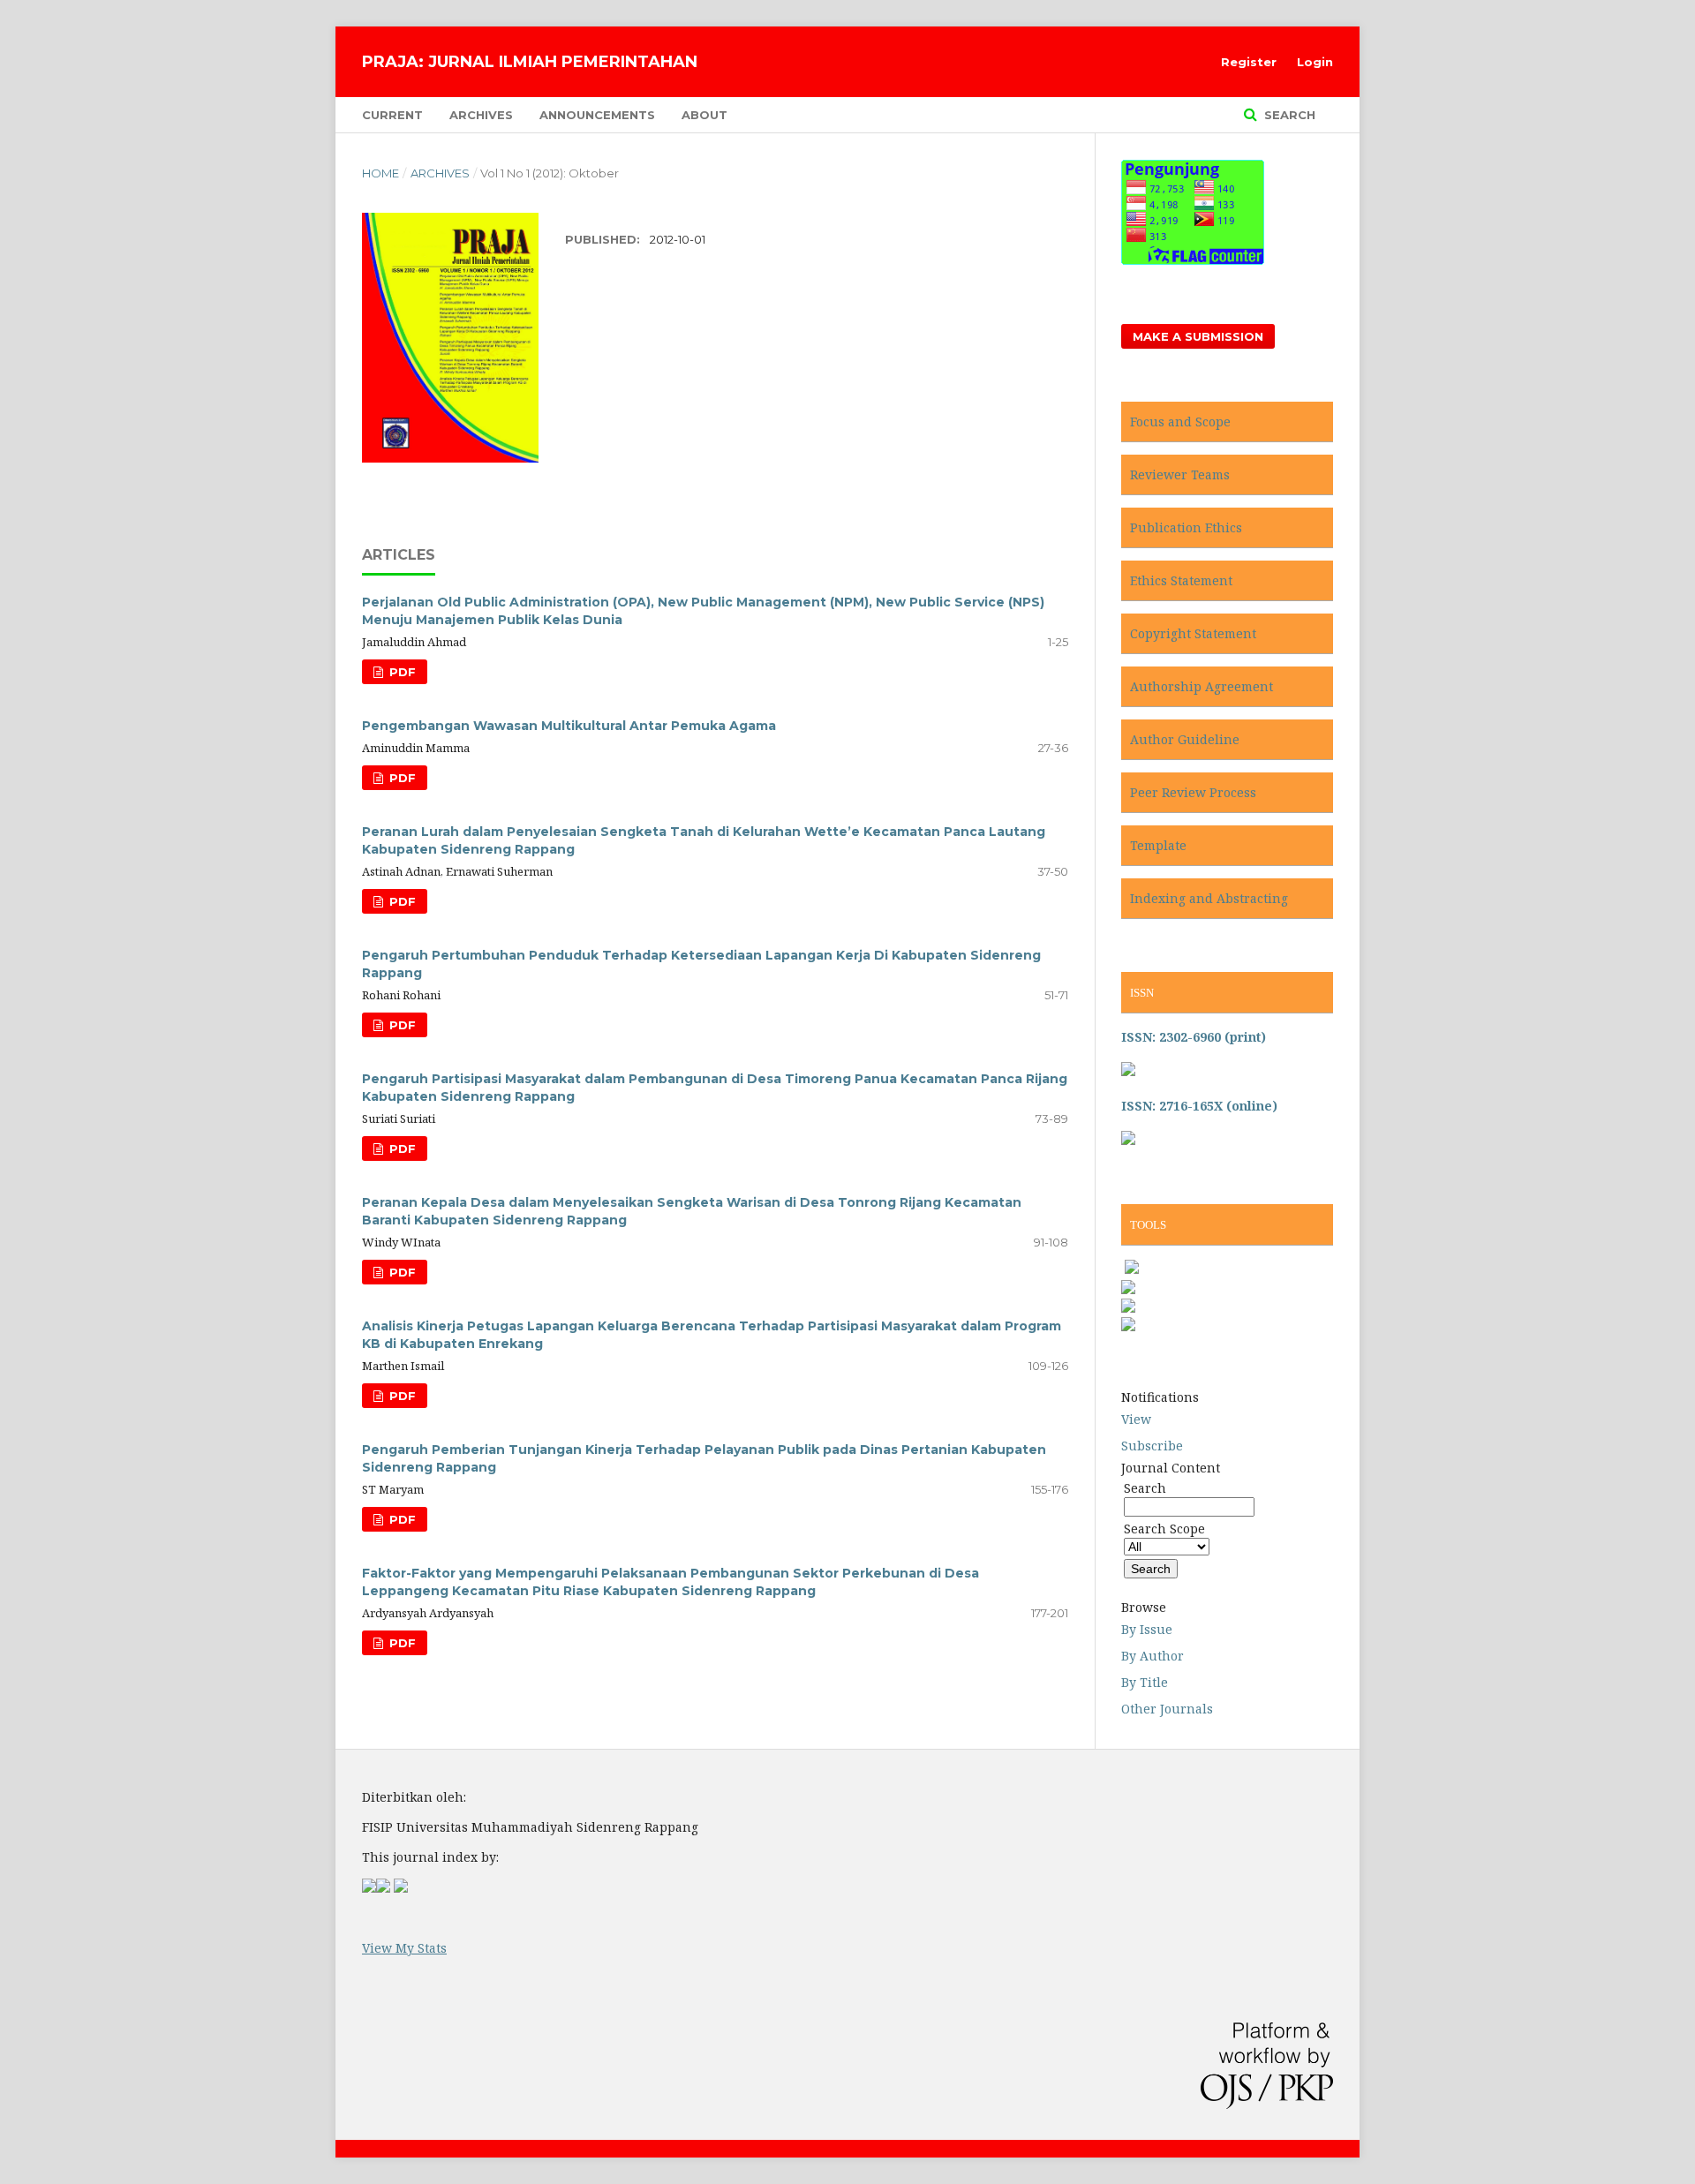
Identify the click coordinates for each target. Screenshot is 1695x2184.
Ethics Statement (1181, 580)
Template (1158, 845)
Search (1288, 115)
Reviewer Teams (1180, 474)
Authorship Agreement (1202, 686)
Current (392, 115)
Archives (481, 115)
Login (1315, 62)
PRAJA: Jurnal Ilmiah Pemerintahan (530, 62)
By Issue (1147, 1629)
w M (394, 1948)
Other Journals (1167, 1709)
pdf (401, 672)
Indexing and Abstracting (1211, 898)
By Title (1145, 1682)
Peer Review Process (1193, 792)
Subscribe (1152, 1446)
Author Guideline (1185, 739)
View (1136, 1419)
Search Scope (1164, 1529)
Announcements (597, 115)
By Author (1153, 1656)
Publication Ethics (1186, 527)
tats (436, 1948)
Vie (372, 1948)
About (704, 115)
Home (380, 173)
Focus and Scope (1180, 422)
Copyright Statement (1193, 633)
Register (1249, 62)
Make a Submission (1198, 336)
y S (416, 1948)
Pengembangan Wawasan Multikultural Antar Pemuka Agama (569, 726)
